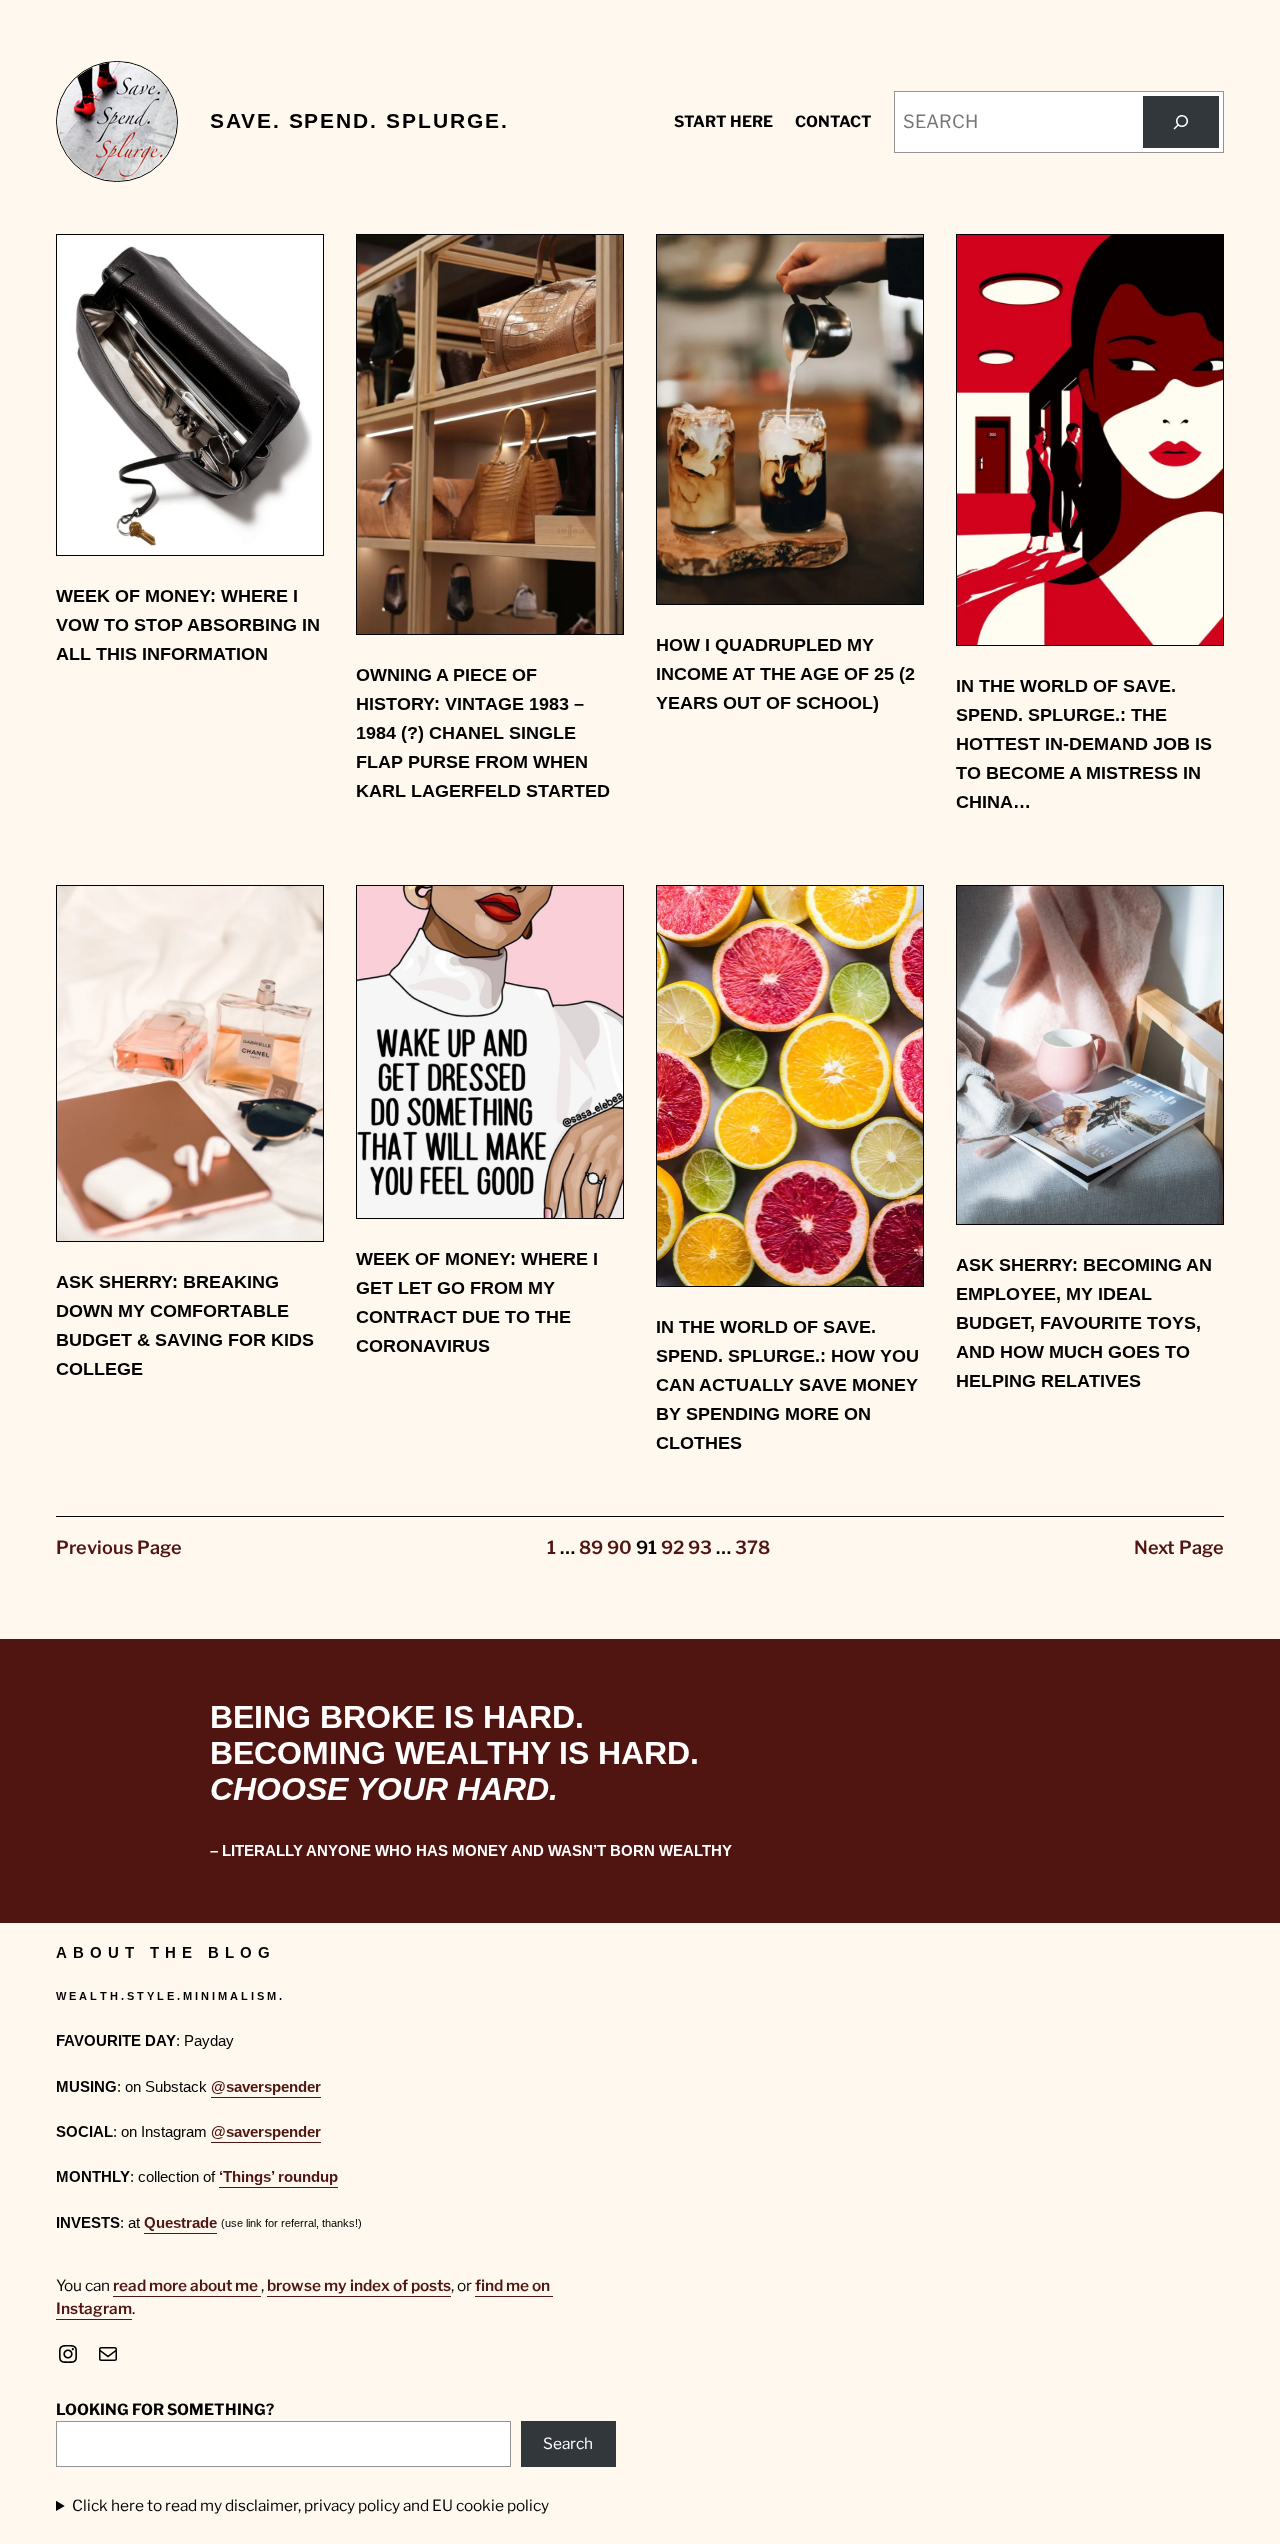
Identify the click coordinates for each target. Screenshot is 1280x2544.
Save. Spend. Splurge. (359, 121)
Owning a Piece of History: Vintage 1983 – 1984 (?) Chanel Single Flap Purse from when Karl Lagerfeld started (483, 733)
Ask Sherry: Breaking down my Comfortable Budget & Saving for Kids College (185, 1325)
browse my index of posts (359, 2285)
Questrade (180, 2222)
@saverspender (266, 2086)
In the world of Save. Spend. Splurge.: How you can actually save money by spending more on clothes (787, 1385)
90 (619, 1547)
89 (591, 1547)
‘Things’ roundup (278, 2176)
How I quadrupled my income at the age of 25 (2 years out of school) (785, 674)
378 (752, 1547)
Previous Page (119, 1547)
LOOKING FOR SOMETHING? (165, 2409)
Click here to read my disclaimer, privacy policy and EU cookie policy (310, 2505)
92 (672, 1547)
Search (568, 2443)
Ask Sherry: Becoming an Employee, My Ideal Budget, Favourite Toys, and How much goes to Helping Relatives (1084, 1323)
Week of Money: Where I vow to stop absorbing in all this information (188, 625)
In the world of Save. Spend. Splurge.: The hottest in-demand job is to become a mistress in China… (1084, 744)
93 (700, 1547)
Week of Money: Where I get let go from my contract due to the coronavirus (477, 1302)
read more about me (187, 2285)
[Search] (1181, 122)
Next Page (1179, 1547)
